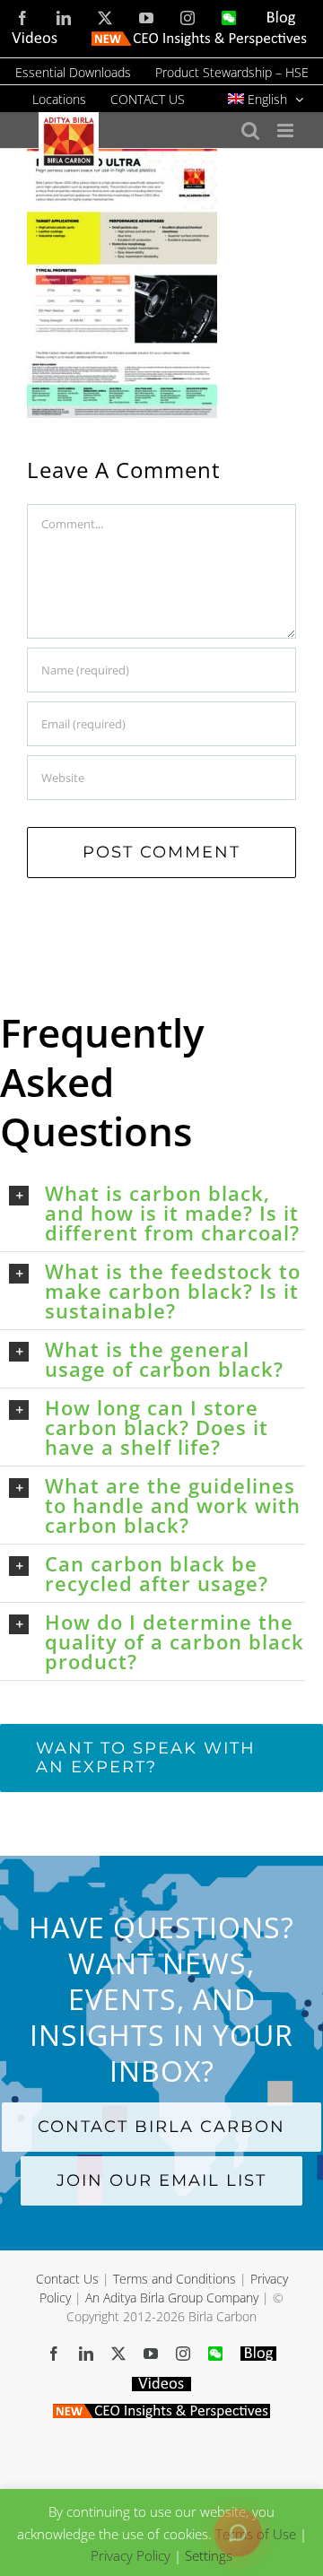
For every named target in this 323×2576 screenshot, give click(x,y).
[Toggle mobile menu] (287, 131)
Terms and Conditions (175, 2279)
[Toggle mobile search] (250, 131)
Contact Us (67, 2279)
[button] (157, 1213)
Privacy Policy (131, 2555)
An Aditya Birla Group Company (172, 2298)
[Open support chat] (238, 2533)
